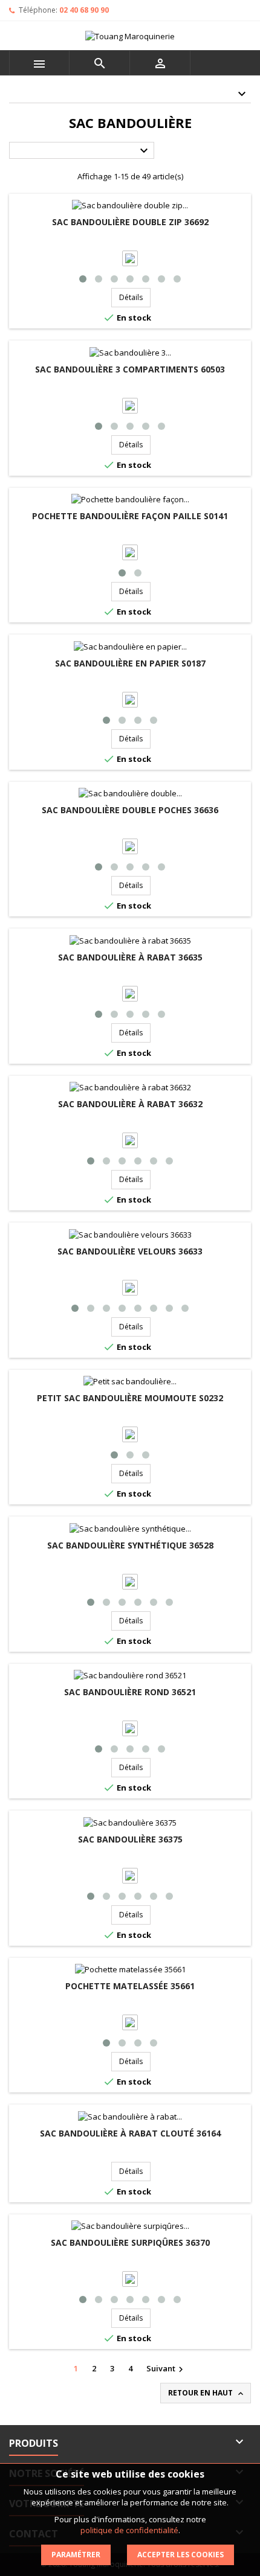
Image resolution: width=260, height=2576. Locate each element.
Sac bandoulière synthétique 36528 (130, 1545)
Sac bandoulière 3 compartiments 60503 (130, 369)
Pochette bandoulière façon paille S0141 (130, 516)
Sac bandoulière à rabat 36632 (130, 1104)
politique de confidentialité (129, 2530)
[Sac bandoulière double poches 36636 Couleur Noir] (130, 849)
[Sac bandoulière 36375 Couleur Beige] (130, 1878)
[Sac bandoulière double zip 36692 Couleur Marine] (130, 261)
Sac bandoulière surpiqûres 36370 (130, 2242)
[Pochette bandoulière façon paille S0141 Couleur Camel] (130, 555)
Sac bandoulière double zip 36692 (130, 222)
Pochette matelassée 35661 (130, 1986)
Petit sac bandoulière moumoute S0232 (130, 1398)
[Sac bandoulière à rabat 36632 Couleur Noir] (130, 1143)
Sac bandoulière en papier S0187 (130, 663)
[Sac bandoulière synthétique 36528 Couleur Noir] (130, 1584)
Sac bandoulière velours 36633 (130, 1251)
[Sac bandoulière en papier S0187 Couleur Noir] (130, 702)
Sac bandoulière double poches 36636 (130, 810)
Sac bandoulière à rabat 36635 (130, 957)
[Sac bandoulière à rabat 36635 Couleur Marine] (130, 996)
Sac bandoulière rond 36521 (130, 1692)
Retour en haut (207, 2393)
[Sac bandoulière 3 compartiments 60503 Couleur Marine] (130, 407)
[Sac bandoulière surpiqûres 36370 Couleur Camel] (130, 2281)
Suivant (166, 2369)
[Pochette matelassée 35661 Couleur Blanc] (130, 2025)
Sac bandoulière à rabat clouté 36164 (130, 2133)
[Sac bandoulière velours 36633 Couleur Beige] (130, 1290)
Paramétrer (76, 2555)
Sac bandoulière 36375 (130, 1839)
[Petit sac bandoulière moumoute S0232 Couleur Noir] (130, 1437)
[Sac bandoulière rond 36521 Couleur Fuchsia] (130, 1731)
